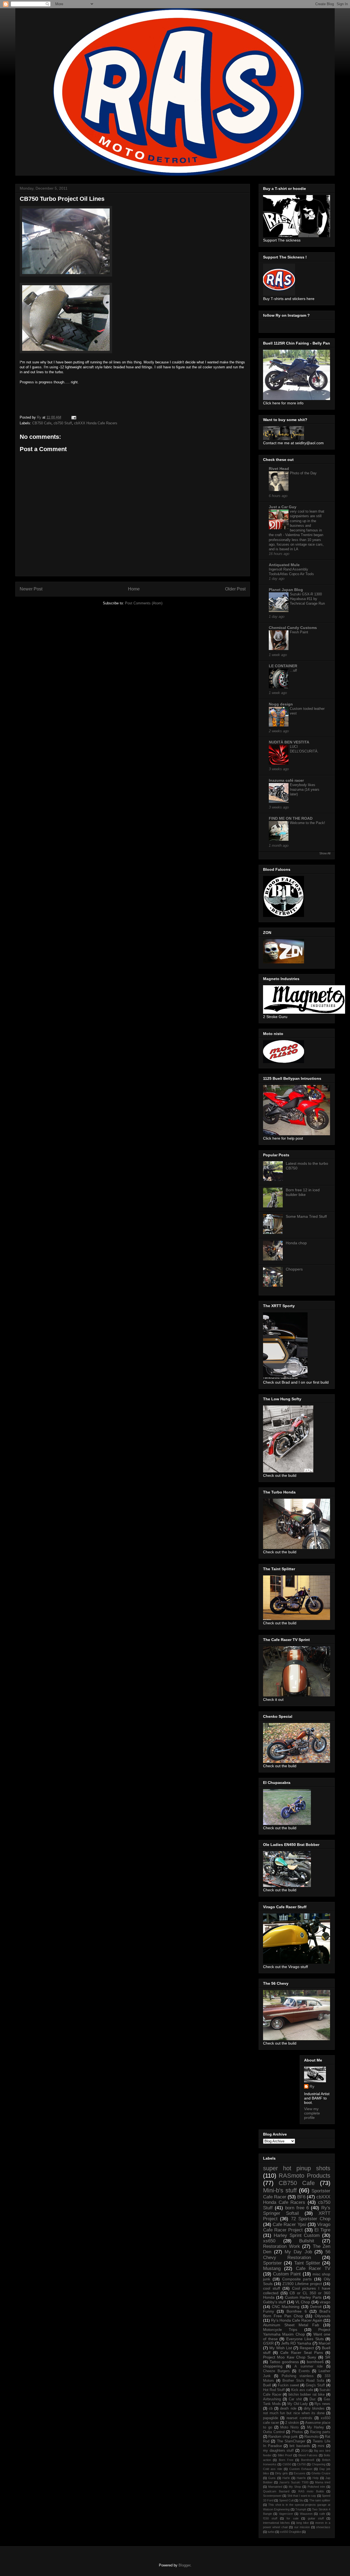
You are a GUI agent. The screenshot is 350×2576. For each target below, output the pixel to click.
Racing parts (320, 2432)
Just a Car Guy (283, 507)
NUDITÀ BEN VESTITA (289, 742)
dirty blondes (314, 2409)
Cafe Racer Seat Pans (302, 2352)
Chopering (319, 2464)
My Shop (295, 2487)
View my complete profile (312, 2113)
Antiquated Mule (284, 565)
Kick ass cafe (302, 2390)
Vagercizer (286, 2514)
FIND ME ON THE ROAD (291, 818)
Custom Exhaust (301, 2469)
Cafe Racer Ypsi (289, 2224)
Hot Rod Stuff (274, 2390)
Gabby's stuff (274, 2302)
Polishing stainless (298, 2376)
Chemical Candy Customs (293, 628)
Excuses (300, 2473)
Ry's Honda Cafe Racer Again (297, 2320)
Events (304, 2371)
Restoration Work (282, 2246)
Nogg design (281, 704)
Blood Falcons (308, 2455)
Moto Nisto (289, 2427)
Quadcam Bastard (276, 2491)
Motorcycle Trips (280, 2330)
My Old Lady (298, 2404)
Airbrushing (272, 2399)
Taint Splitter (307, 2263)
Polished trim (316, 2487)
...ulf (293, 670)
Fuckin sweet (288, 2385)
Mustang (272, 2268)
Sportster (272, 2263)
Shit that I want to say (302, 2496)
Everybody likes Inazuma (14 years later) (305, 790)
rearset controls (299, 2418)
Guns (272, 2478)
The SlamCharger (291, 2441)
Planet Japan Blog (286, 590)
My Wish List (281, 2348)
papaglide (271, 2418)
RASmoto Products (304, 2176)
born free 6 (297, 2208)
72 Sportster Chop (311, 2219)
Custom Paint (287, 2274)
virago (325, 2302)
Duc (313, 2399)
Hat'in (286, 2478)
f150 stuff (270, 2518)
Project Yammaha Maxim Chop (297, 2332)
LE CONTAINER (283, 666)
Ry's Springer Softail (297, 2211)
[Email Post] (73, 417)
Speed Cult (286, 2500)
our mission (302, 2527)
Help (316, 2478)
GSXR (268, 2343)
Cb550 (287, 2464)
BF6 (301, 2197)
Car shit (295, 2399)
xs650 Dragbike (291, 2532)
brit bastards (300, 2446)
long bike (303, 2523)
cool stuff (272, 2288)
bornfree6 (315, 2362)
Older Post (235, 589)
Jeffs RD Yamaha (296, 2343)
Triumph (301, 2509)
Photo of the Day (303, 473)
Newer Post (31, 589)
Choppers (294, 1269)
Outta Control (274, 2432)
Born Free (286, 2460)
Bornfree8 (308, 2460)
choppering (273, 2366)
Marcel (324, 2343)
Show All (325, 853)
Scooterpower (272, 2496)
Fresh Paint (299, 632)
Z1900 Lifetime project (302, 2284)
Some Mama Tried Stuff (306, 1216)
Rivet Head (279, 469)
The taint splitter (320, 2500)
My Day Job (298, 2252)
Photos (297, 2432)
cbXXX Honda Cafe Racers (96, 423)
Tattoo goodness (284, 2362)
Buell (267, 2385)
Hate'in (301, 2478)
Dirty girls (282, 2473)
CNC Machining (286, 2307)
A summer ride (308, 2366)
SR (328, 2357)
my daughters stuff (278, 2451)
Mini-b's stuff (280, 2190)
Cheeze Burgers (276, 2371)
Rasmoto (311, 2437)
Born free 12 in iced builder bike (303, 1192)
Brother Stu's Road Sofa (303, 2381)
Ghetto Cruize (321, 2473)
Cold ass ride (273, 2469)
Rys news (322, 2404)
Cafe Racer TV (313, 2268)
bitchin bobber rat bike (307, 2395)
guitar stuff (316, 2518)
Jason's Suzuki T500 (294, 2482)
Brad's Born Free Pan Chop (297, 2314)
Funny (269, 2311)
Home (134, 589)
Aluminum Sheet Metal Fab (291, 2325)
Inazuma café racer (286, 780)
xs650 (269, 2241)
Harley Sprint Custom (297, 2235)
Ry (312, 2086)
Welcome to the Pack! (307, 823)
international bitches (276, 2523)
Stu (301, 2500)
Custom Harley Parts (303, 2297)
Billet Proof (285, 2455)
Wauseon (306, 2514)
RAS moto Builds (311, 2491)
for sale (292, 2518)
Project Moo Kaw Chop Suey (290, 2357)
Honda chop (296, 1243)
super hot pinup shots (297, 2168)
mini (321, 2446)
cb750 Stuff (63, 423)
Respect (307, 2348)
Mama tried (323, 2482)
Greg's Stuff (315, 2385)
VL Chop (303, 2302)
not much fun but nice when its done (294, 2413)
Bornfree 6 (297, 2311)
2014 (304, 2451)
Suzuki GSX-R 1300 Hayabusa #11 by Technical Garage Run (307, 599)
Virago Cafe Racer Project (297, 2227)
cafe (322, 2514)
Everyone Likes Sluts (305, 2339)
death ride (288, 2409)
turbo (271, 2532)
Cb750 (301, 2464)
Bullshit (307, 2241)
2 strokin (292, 2423)
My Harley (316, 2427)
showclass (323, 2527)
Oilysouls (323, 2316)
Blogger (184, 2565)
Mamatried (275, 2487)
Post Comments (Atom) (144, 603)
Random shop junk (283, 2437)
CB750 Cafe (42, 423)
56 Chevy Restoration (297, 2255)
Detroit (316, 2307)
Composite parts (297, 2279)
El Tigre (322, 2230)
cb (271, 2409)
